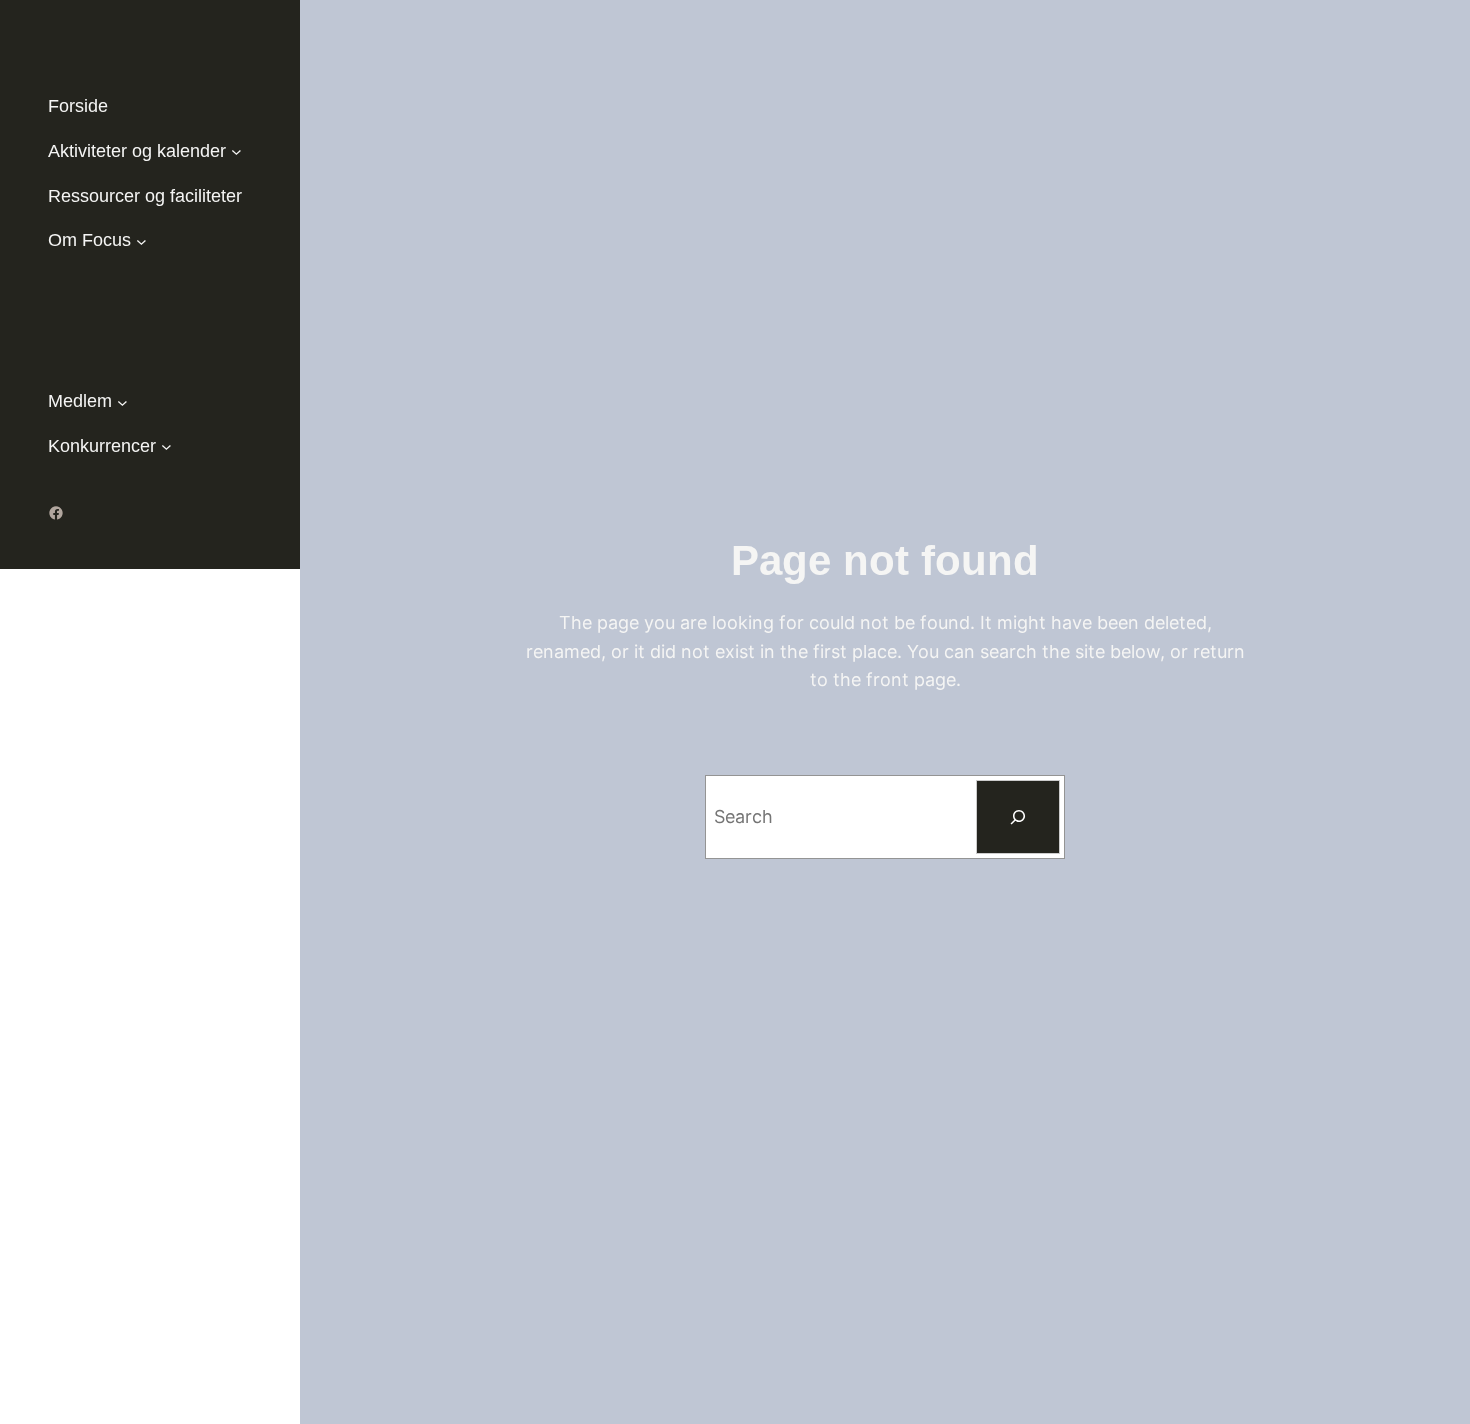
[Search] (1018, 817)
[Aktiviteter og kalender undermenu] (236, 151)
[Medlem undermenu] (122, 401)
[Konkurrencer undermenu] (166, 446)
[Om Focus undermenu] (141, 240)
